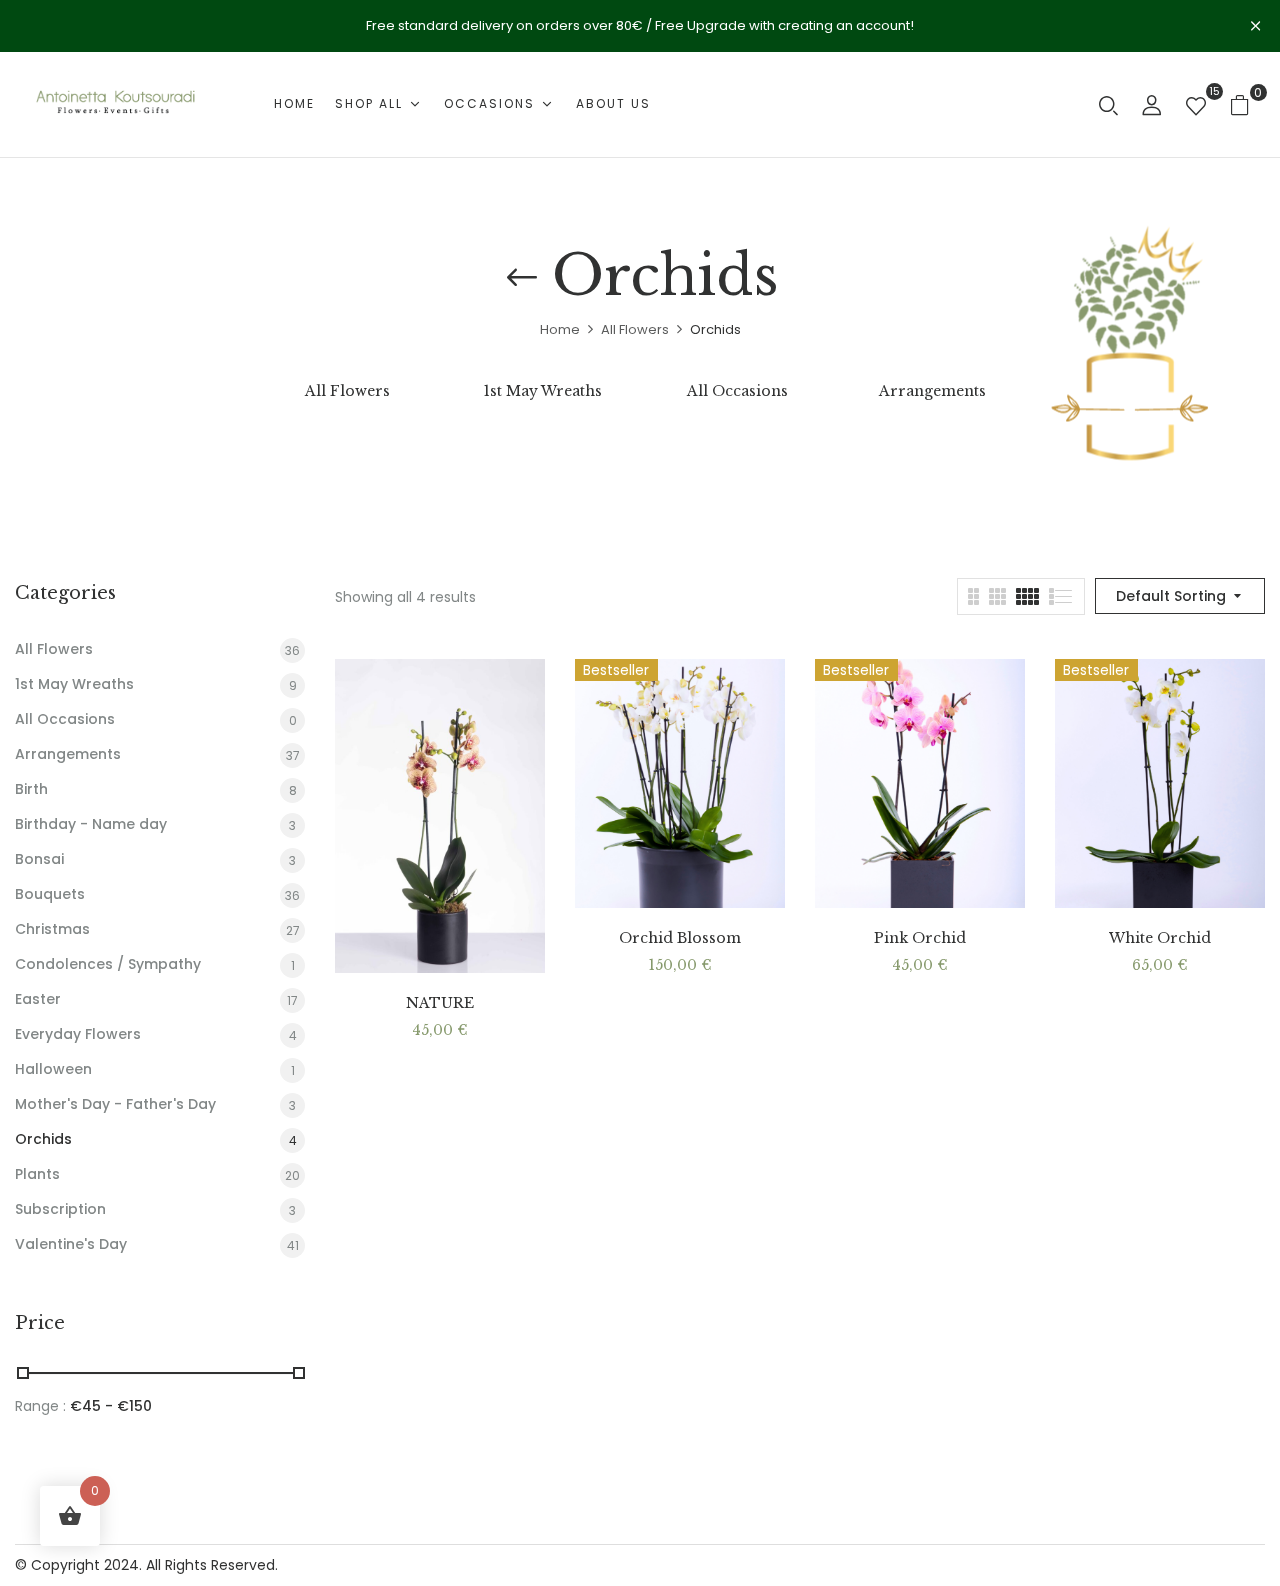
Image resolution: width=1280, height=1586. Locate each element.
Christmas (52, 929)
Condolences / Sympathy (108, 964)
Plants (37, 1174)
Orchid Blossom (680, 938)
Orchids (43, 1139)
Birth (31, 789)
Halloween (53, 1069)
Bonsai (39, 859)
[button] (1247, 104)
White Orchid (1160, 938)
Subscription (60, 1209)
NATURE (440, 1003)
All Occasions (737, 391)
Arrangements (932, 391)
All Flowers (635, 329)
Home (560, 329)
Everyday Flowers (78, 1034)
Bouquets (50, 894)
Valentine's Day (71, 1244)
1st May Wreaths (543, 391)
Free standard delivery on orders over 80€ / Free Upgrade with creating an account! (640, 25)
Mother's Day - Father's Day (115, 1104)
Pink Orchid (920, 938)
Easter (38, 999)
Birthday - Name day (91, 824)
